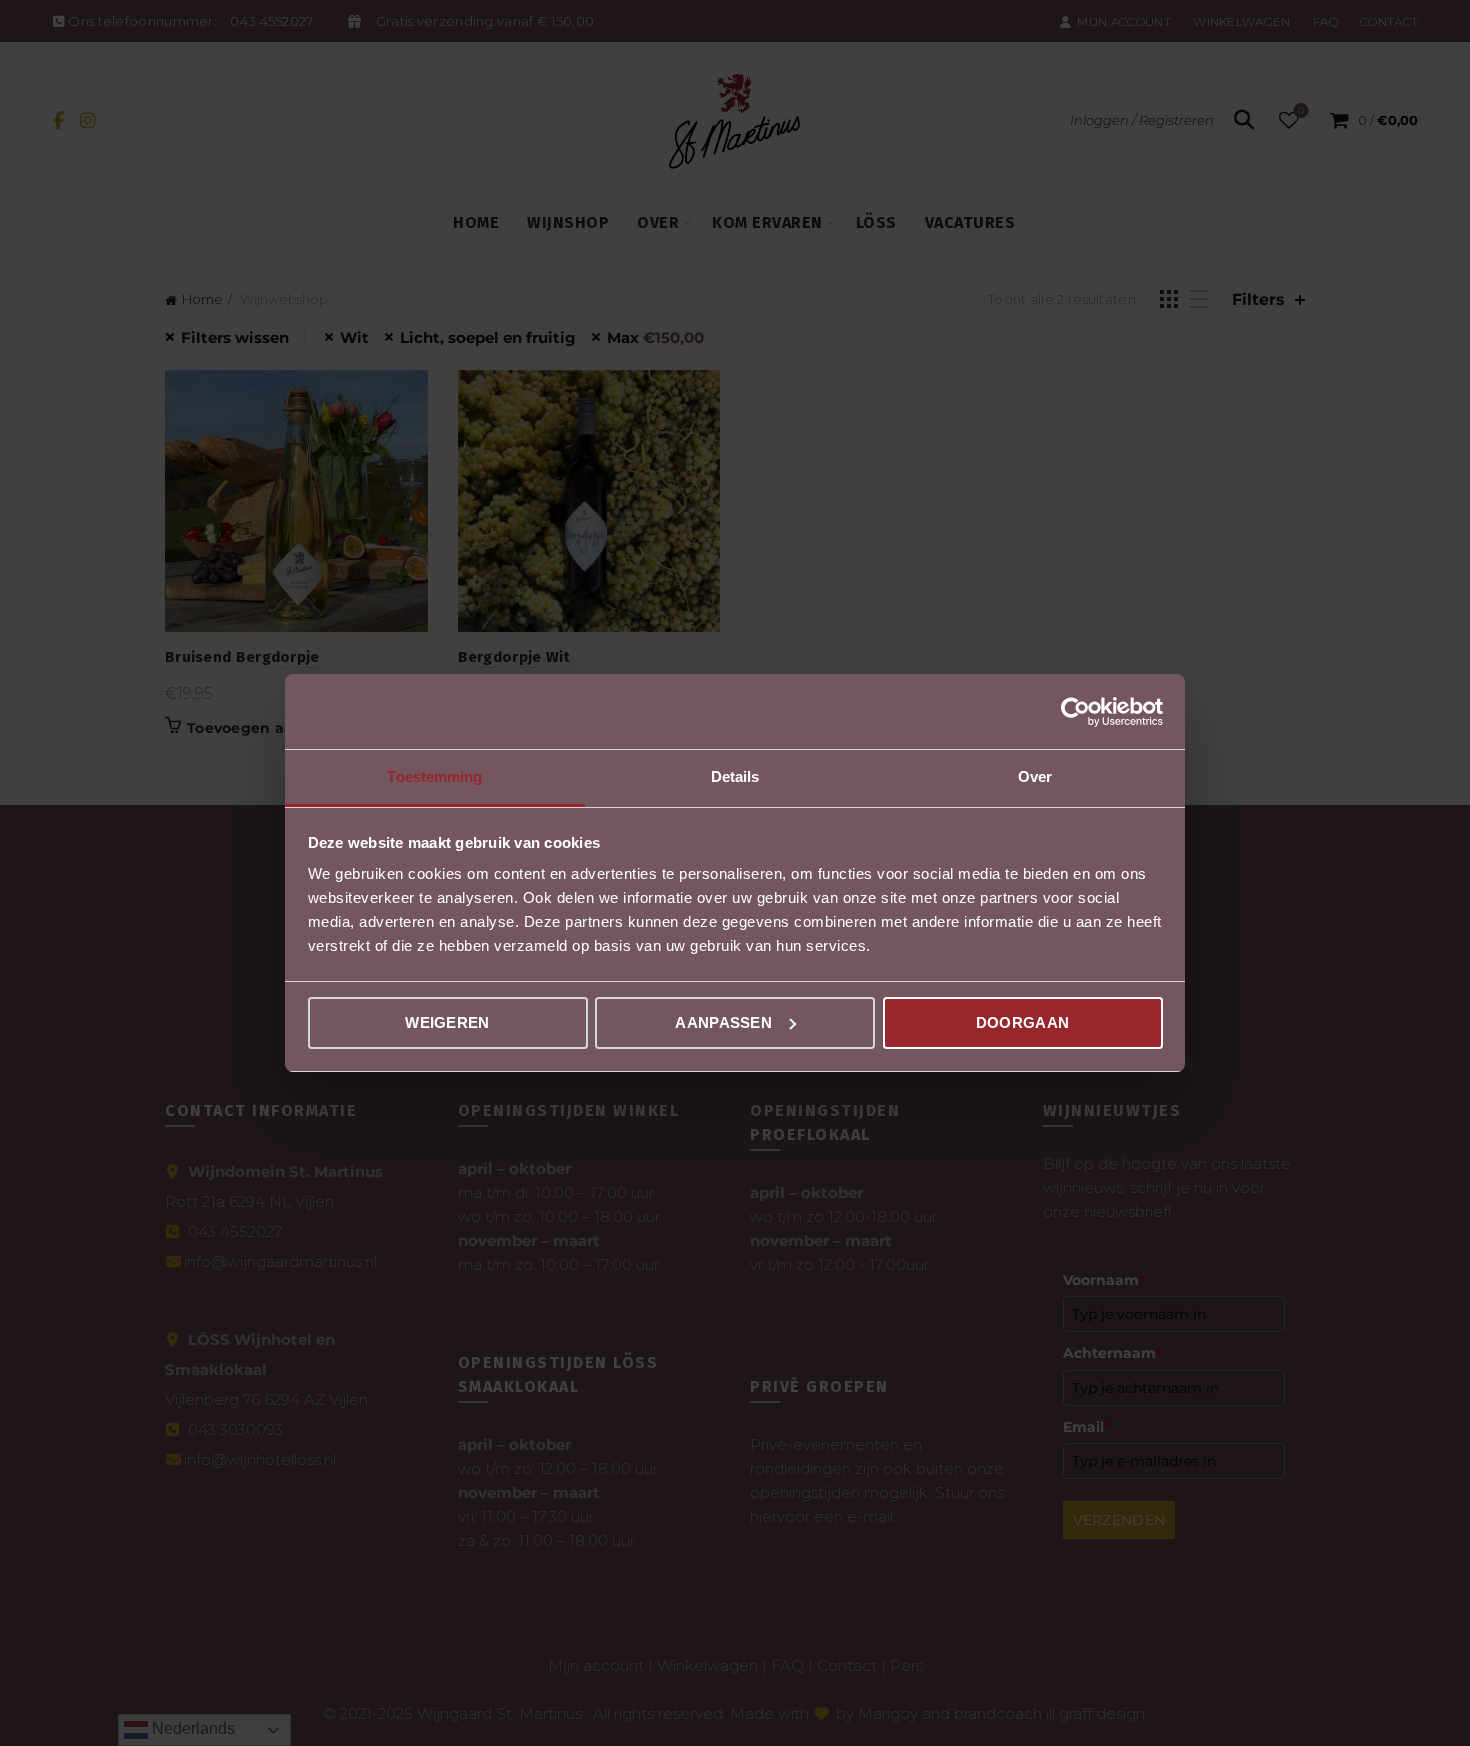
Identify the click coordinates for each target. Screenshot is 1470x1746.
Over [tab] (1035, 776)
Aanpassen (723, 1022)
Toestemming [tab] (434, 776)
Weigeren (447, 1022)
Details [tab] (735, 776)
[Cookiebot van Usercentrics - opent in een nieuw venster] (1075, 712)
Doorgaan (1022, 1022)
